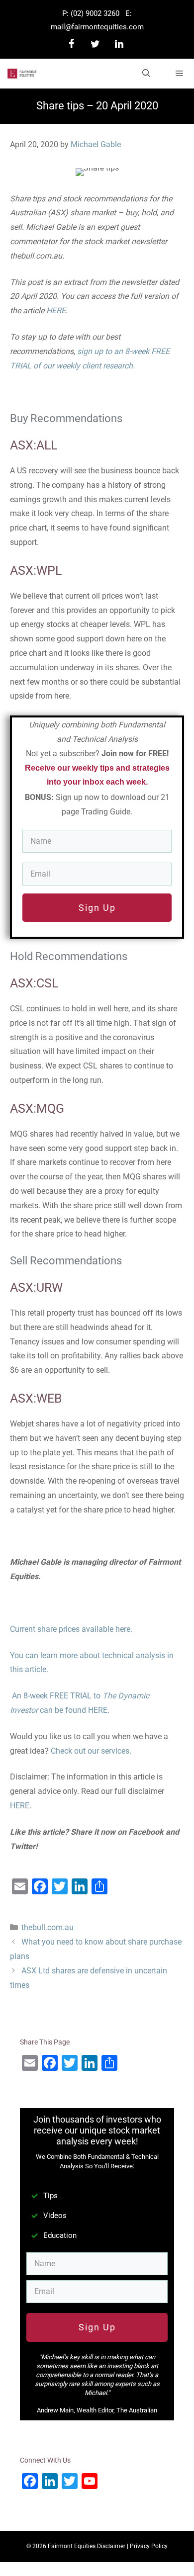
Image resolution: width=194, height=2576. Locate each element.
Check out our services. (91, 1751)
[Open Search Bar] (146, 74)
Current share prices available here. (71, 1629)
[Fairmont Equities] (22, 74)
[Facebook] (71, 44)
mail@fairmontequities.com (97, 27)
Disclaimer (111, 2546)
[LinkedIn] (119, 44)
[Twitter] (95, 44)
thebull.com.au (48, 1927)
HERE (56, 311)
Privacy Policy (149, 2546)
